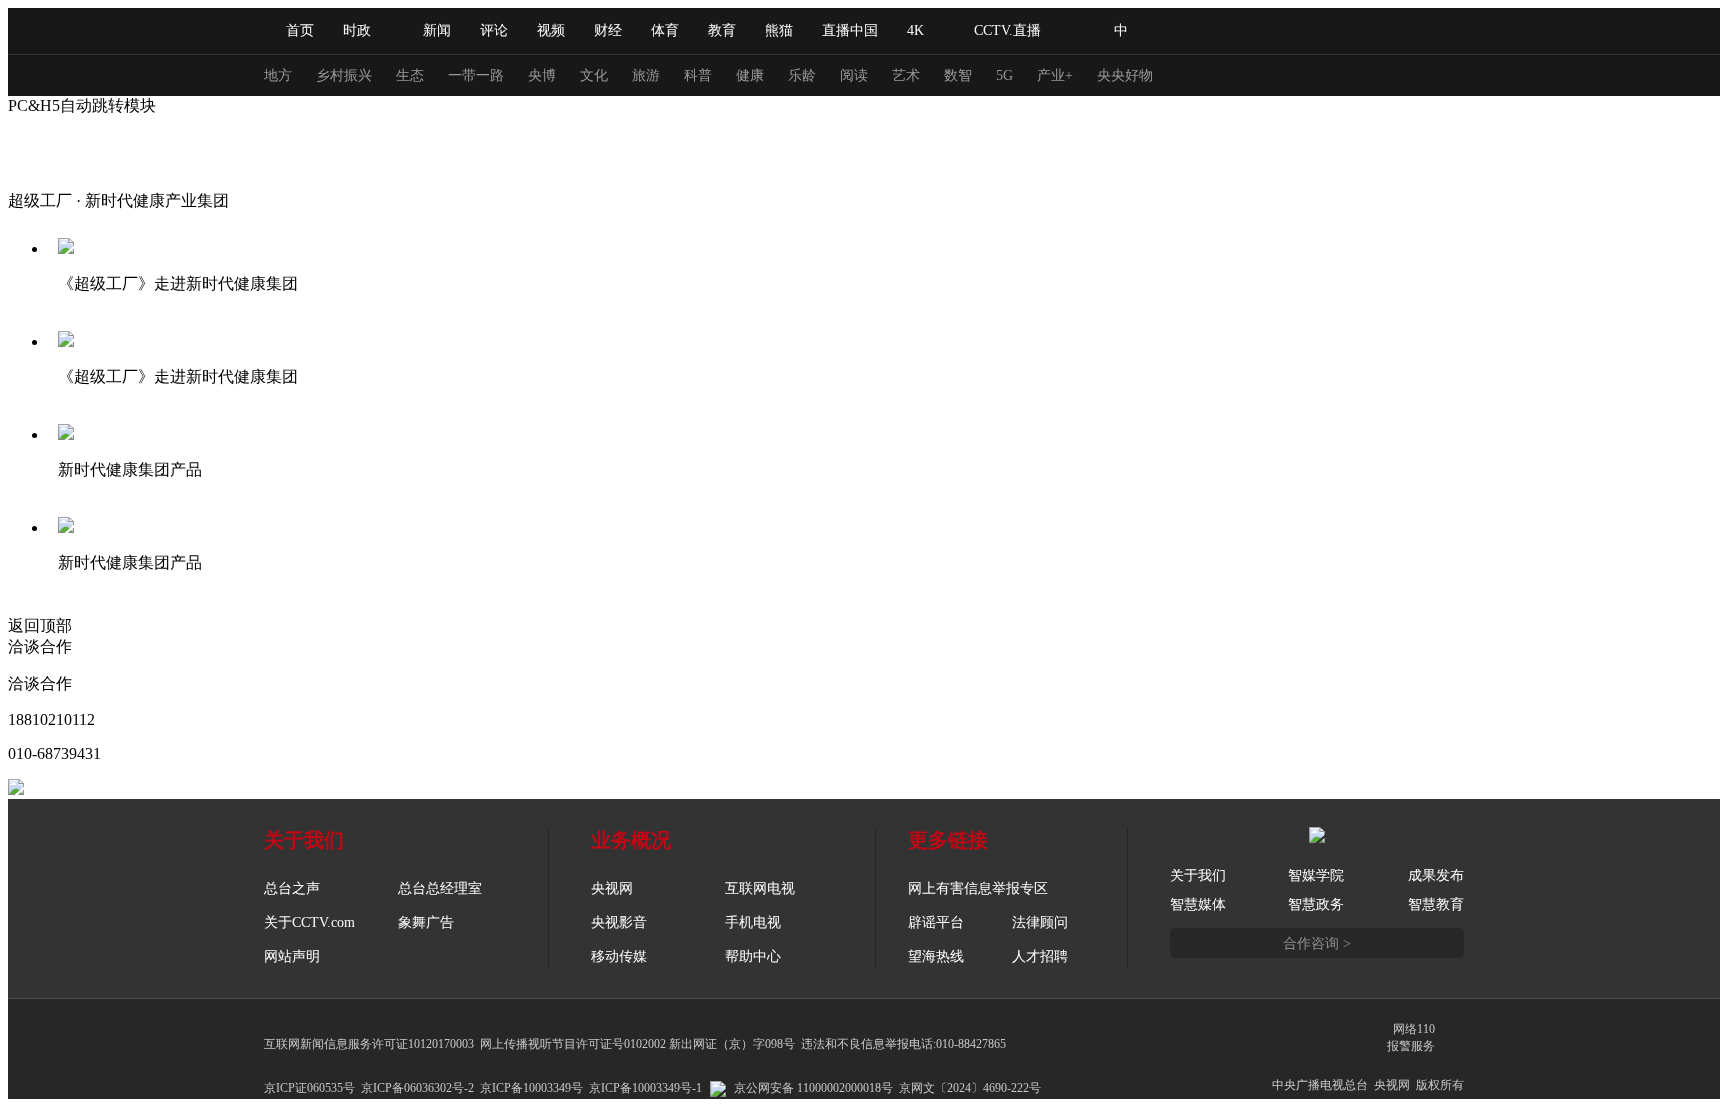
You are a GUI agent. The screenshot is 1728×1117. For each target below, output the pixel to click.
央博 (542, 75)
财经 (608, 30)
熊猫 (779, 30)
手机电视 (753, 922)
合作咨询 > (1317, 943)
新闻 (437, 30)
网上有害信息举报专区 (978, 888)
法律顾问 (1040, 922)
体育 (665, 30)
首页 (300, 30)
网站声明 (292, 956)
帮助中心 (753, 956)
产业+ (1055, 75)
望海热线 (936, 956)
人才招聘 (1040, 956)
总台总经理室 (440, 888)
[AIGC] (1226, 31)
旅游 (646, 75)
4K (915, 30)
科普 (698, 75)
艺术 (906, 75)
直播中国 (850, 30)
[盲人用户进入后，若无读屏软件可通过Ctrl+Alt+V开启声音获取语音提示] (1324, 31)
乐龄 (802, 75)
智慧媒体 (1198, 904)
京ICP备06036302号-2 (417, 1088)
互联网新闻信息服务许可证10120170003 (369, 1044)
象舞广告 (426, 922)
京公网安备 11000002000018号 (813, 1088)
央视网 (612, 888)
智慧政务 (1316, 904)
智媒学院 (1316, 875)
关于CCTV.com (309, 922)
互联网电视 (760, 888)
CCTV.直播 (1007, 30)
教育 (722, 30)
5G (1004, 75)
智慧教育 (1436, 904)
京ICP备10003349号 (531, 1088)
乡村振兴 (344, 75)
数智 (958, 75)
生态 (410, 75)
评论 (494, 30)
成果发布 (1436, 875)
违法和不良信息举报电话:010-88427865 (903, 1044)
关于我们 (1198, 875)
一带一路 (476, 75)
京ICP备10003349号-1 (645, 1088)
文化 (594, 75)
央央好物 (1125, 75)
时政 (357, 30)
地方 (278, 75)
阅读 (854, 75)
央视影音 (619, 922)
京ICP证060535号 (309, 1088)
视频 (551, 30)
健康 (750, 75)
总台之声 (292, 888)
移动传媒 (619, 956)
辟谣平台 (936, 922)
